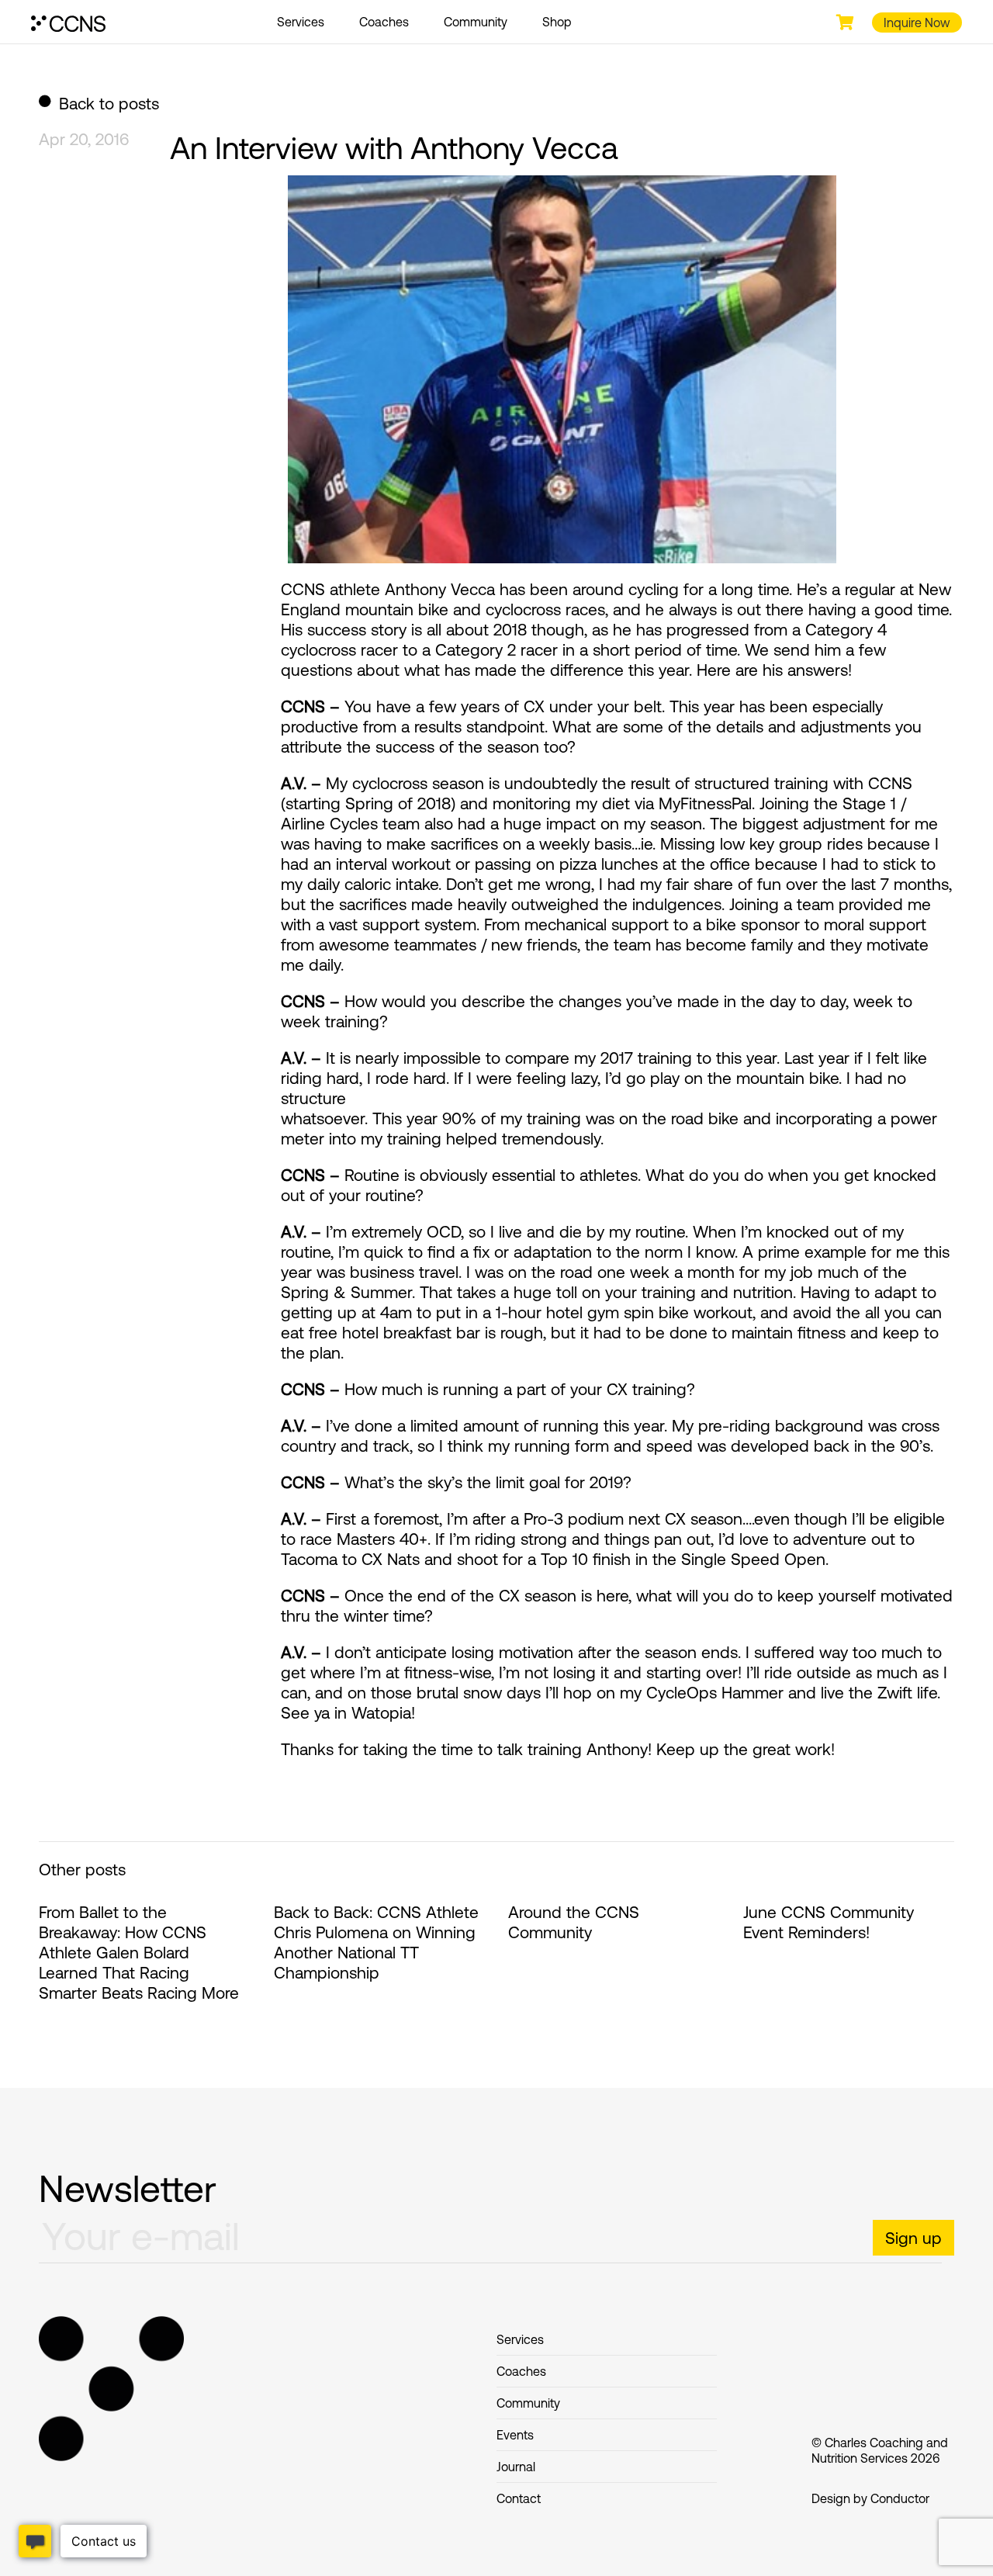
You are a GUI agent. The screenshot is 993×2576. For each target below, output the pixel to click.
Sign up (913, 2238)
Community (476, 22)
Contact (519, 2498)
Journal (516, 2467)
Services (301, 22)
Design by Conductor (870, 2498)
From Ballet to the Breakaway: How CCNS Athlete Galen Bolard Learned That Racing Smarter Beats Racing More (139, 1952)
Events (515, 2435)
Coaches (384, 22)
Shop (557, 22)
